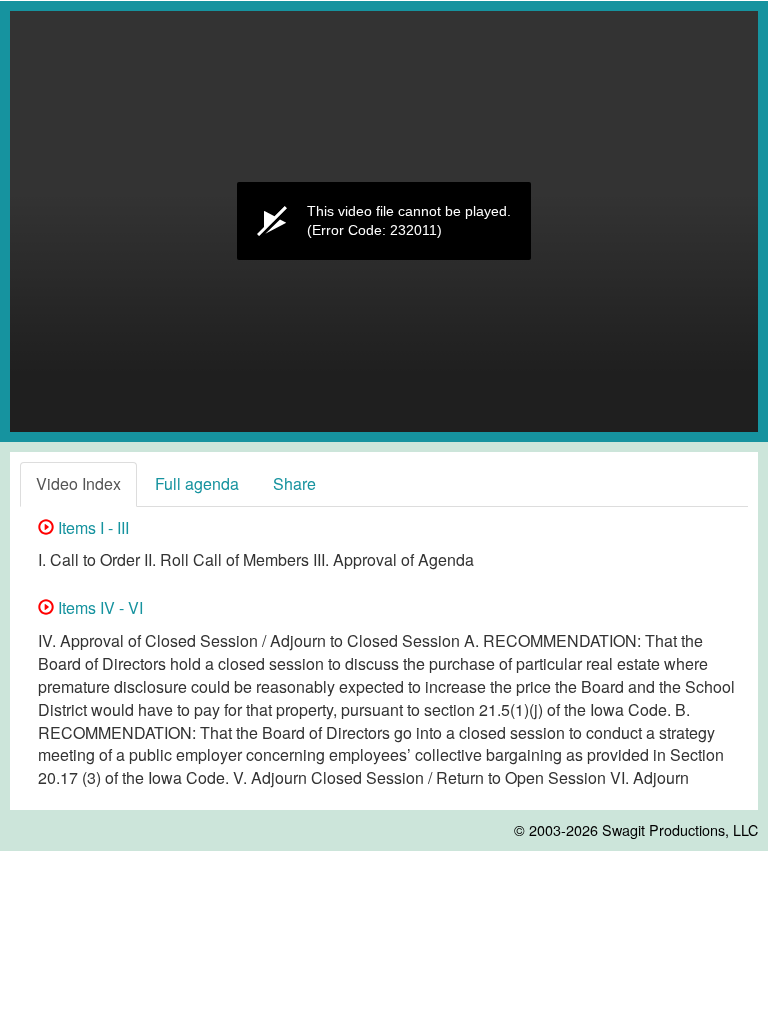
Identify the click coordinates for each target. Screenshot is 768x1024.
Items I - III (91, 527)
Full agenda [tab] (197, 483)
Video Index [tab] (78, 483)
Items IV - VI (98, 607)
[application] (384, 221)
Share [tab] (294, 483)
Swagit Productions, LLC (680, 829)
